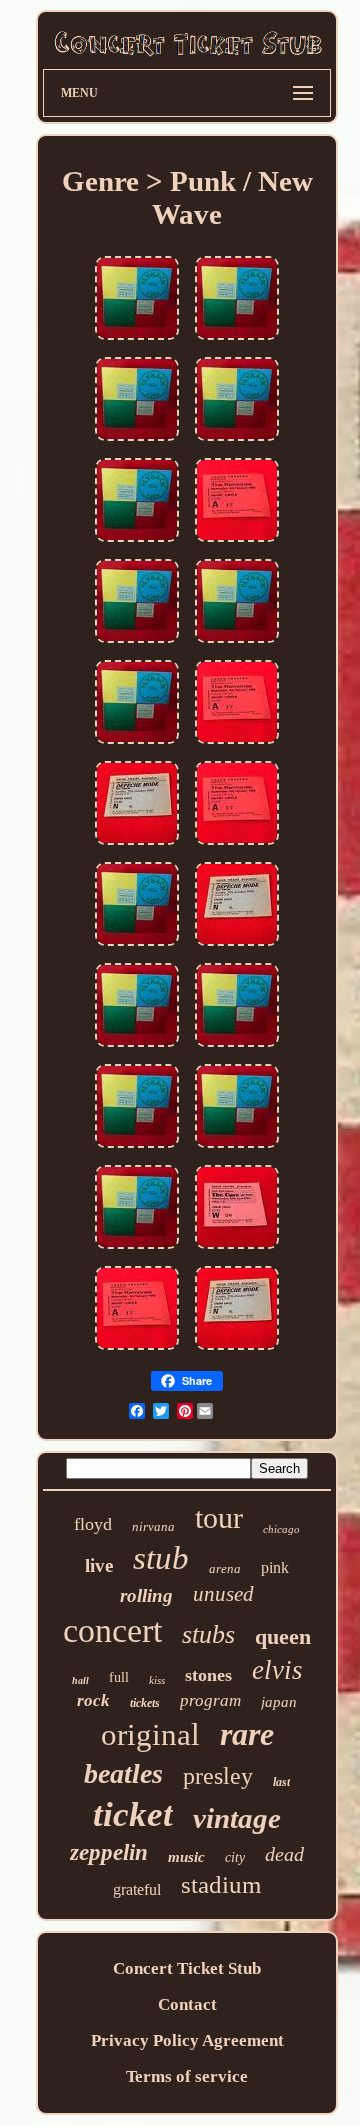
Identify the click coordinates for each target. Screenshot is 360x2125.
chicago (281, 1529)
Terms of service (187, 2076)
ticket (133, 1814)
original (150, 1734)
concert (112, 1630)
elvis (277, 1670)
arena (225, 1568)
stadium (221, 1884)
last (281, 1782)
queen (283, 1636)
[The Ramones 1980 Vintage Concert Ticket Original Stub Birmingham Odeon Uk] (237, 542)
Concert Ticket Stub (187, 1968)
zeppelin (109, 1852)
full (119, 1677)
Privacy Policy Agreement (187, 2040)
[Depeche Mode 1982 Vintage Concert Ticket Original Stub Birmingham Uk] (137, 845)
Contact (187, 2004)
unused (223, 1594)
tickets (145, 1703)
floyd (93, 1524)
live (99, 1565)
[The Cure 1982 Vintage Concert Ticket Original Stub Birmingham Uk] (237, 1249)
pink (275, 1567)
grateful (137, 1889)
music (186, 1857)
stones (208, 1675)
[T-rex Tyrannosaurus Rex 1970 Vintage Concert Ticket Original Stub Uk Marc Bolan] (137, 340)
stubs (208, 1634)
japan (279, 1702)
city (235, 1857)
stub (161, 1558)
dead (284, 1854)
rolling (146, 1595)
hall (80, 1680)
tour (219, 1517)
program (210, 1700)
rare (247, 1734)
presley (218, 1776)
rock (93, 1700)
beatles (123, 1773)
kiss (157, 1680)
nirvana (153, 1526)
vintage (237, 1818)
